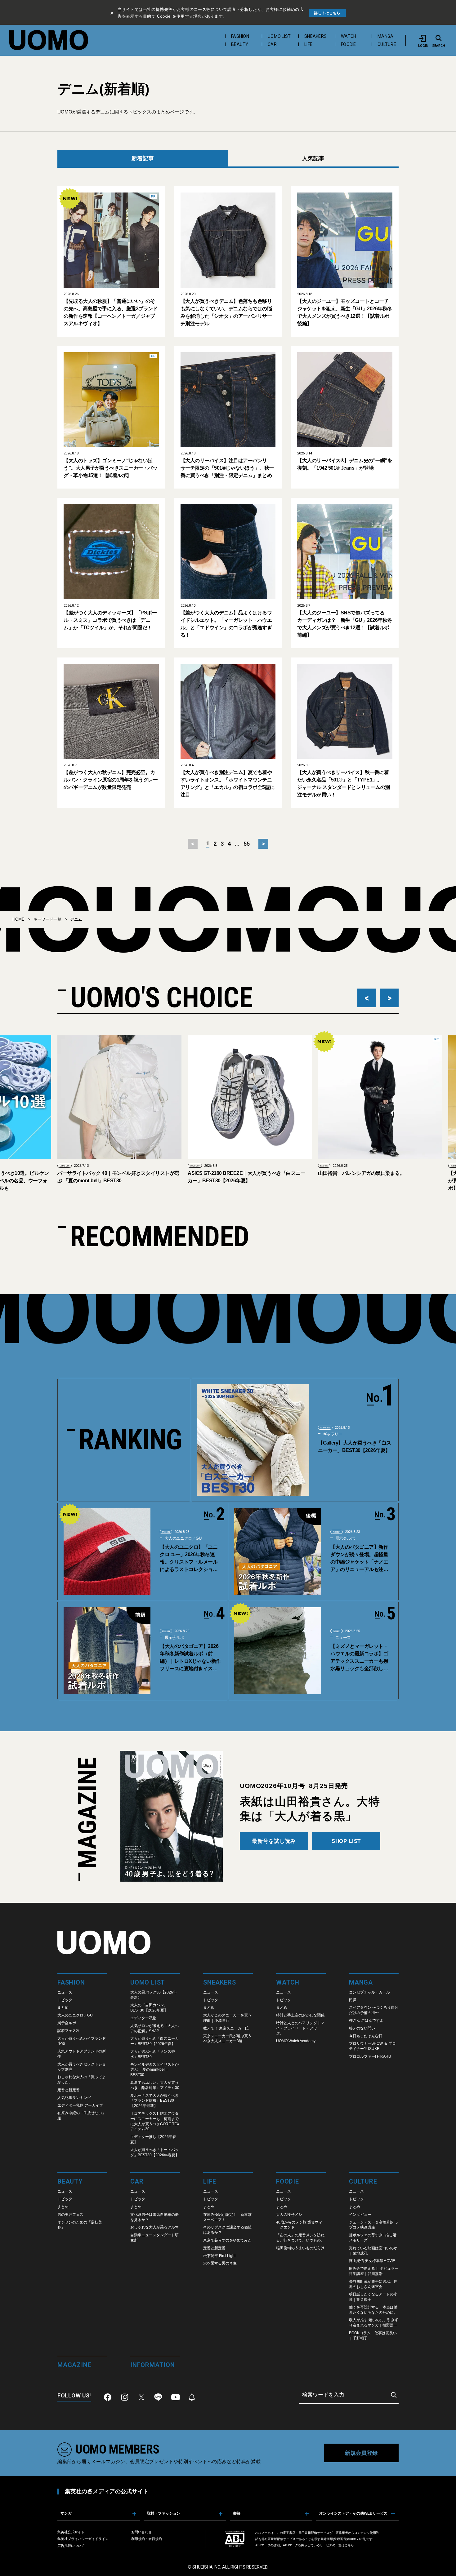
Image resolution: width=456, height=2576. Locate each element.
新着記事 (143, 158)
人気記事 (313, 158)
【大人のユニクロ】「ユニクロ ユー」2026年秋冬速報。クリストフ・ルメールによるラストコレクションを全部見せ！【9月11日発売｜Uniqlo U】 (190, 1559)
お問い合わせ (141, 2532)
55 (247, 844)
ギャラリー (332, 1434)
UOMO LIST (279, 36)
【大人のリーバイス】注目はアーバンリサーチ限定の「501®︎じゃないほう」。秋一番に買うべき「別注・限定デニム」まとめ (227, 468)
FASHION (240, 36)
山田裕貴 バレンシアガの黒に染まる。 (231, 1173)
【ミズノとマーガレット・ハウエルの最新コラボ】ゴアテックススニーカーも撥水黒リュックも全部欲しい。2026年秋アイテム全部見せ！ (360, 1658)
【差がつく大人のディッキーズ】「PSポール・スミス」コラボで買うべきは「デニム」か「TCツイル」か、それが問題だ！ (110, 620)
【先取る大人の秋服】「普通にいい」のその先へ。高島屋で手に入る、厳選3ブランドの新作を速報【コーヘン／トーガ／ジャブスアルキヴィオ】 (111, 312)
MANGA (385, 36)
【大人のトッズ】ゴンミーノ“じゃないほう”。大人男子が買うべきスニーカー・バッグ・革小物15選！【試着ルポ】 (110, 468)
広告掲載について (71, 2546)
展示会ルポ (344, 1538)
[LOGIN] (423, 38)
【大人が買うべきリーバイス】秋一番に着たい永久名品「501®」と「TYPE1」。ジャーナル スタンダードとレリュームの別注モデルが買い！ (343, 783)
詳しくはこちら (327, 13)
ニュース (342, 1638)
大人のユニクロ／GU (183, 1538)
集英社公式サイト (71, 2532)
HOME (18, 919)
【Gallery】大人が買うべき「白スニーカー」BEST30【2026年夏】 (355, 1447)
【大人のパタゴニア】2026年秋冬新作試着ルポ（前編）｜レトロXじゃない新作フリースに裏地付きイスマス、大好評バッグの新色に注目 (190, 1658)
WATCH (349, 36)
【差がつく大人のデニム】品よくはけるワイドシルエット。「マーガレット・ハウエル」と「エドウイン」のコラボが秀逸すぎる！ (226, 624)
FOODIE (349, 44)
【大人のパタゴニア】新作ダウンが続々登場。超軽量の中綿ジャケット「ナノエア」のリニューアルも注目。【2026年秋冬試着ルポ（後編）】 (360, 1559)
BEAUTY (240, 44)
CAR (272, 44)
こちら (349, 2545)
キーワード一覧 (47, 919)
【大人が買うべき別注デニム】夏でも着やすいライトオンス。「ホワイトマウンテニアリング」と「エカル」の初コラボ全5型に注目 (228, 783)
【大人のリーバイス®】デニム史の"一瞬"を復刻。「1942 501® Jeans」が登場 (345, 464)
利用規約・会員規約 (147, 2539)
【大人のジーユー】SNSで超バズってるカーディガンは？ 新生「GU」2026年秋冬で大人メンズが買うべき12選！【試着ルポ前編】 (344, 624)
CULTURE (387, 44)
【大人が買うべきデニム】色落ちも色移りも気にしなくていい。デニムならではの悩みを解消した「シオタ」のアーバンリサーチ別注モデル (226, 312)
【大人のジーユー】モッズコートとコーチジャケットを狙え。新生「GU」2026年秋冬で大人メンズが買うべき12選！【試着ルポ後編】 (344, 312)
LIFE (308, 44)
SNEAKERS (315, 36)
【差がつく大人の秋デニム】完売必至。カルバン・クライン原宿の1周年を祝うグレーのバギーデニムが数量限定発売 (111, 780)
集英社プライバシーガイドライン (83, 2539)
